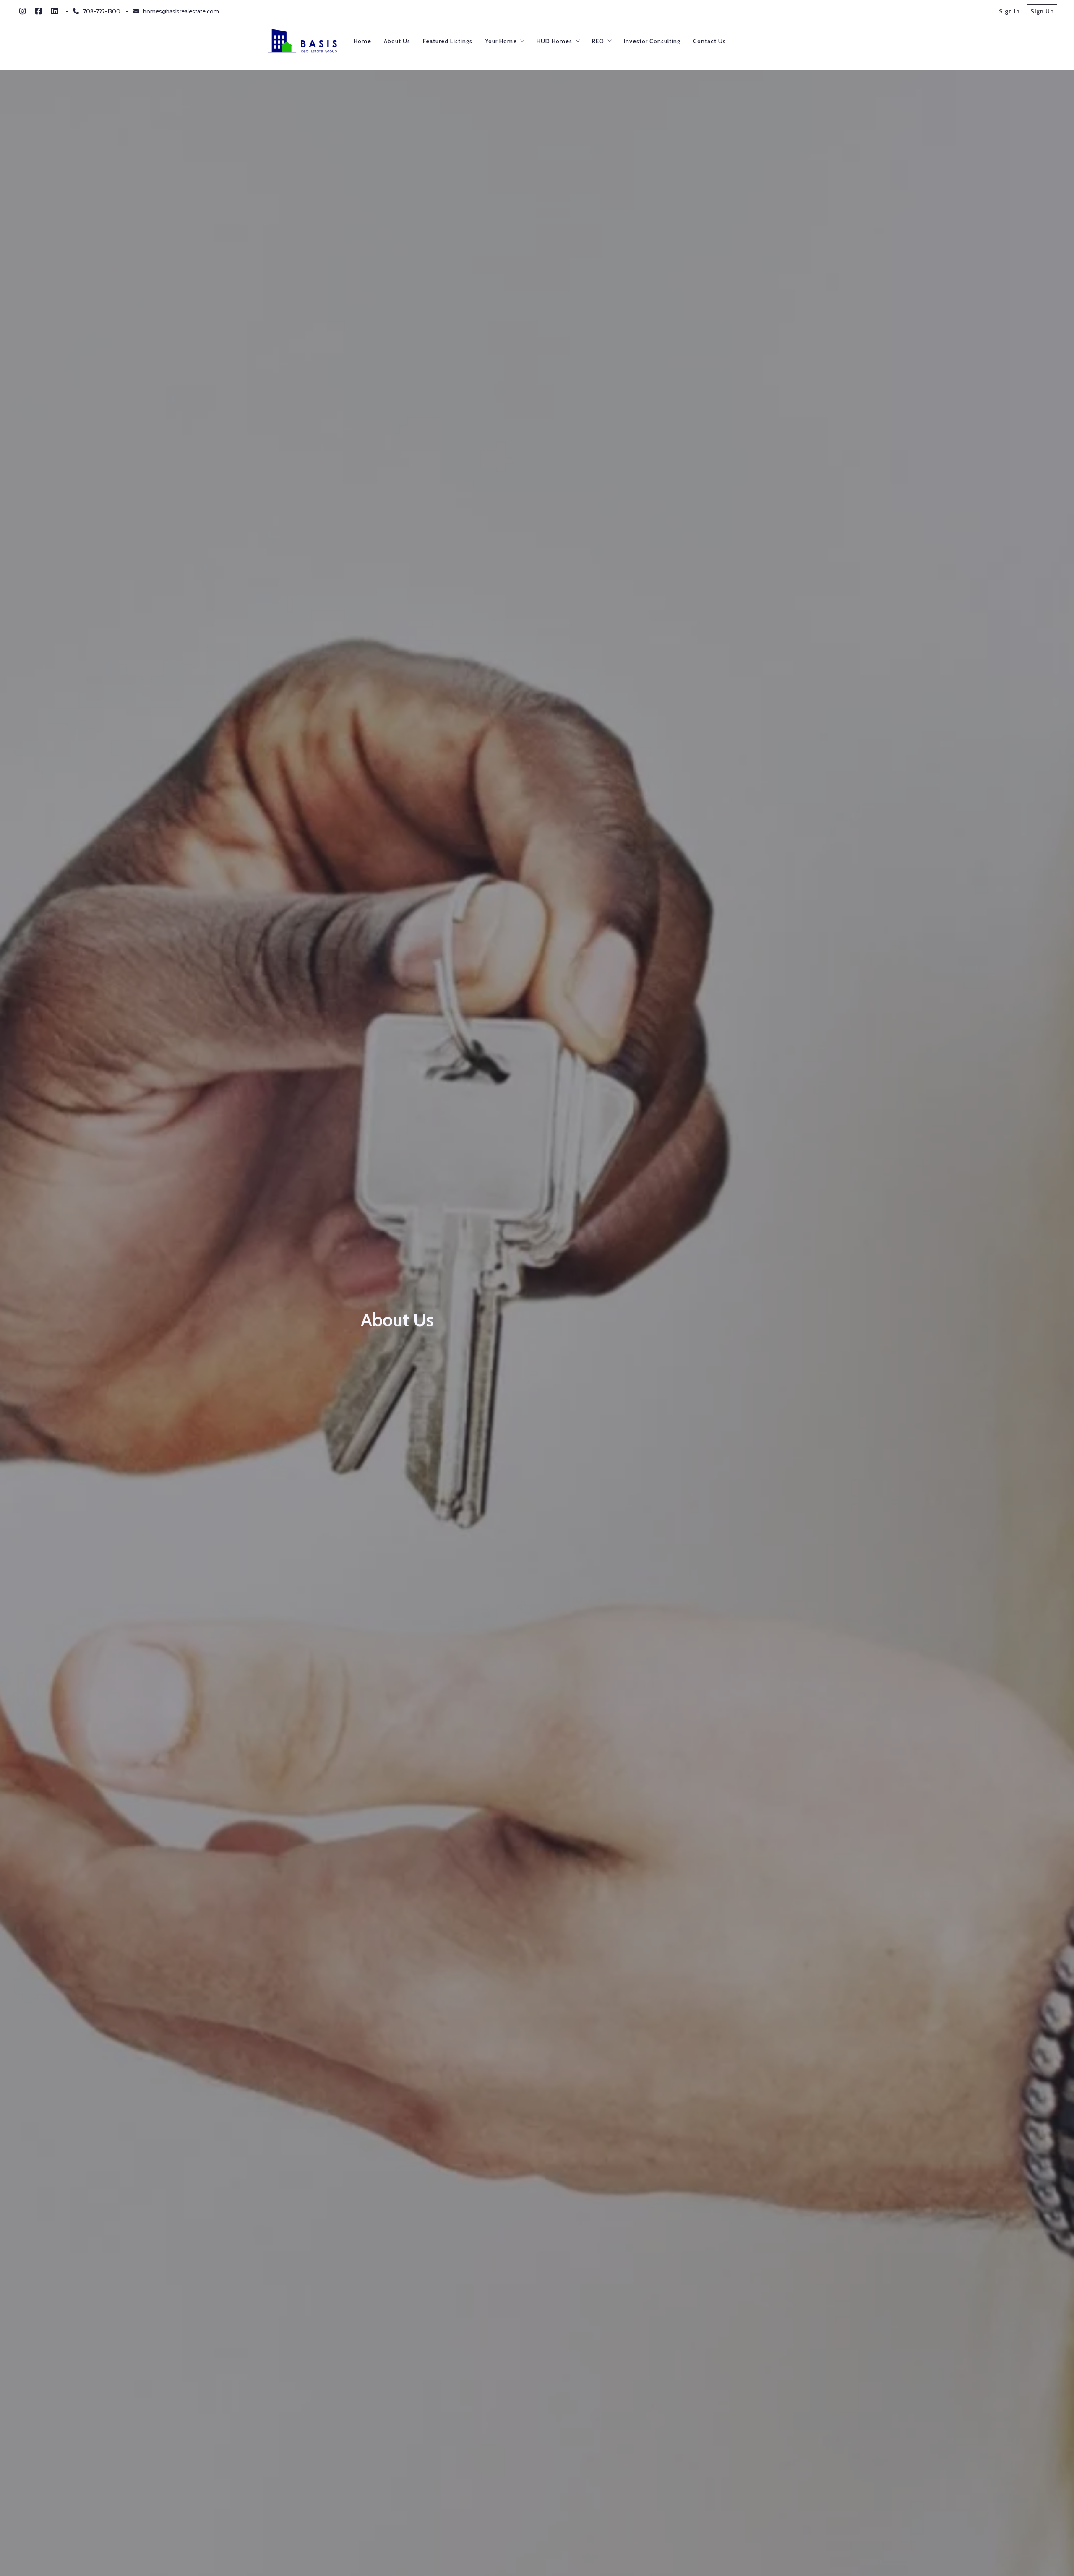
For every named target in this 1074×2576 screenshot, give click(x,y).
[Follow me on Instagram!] (23, 11)
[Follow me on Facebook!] (39, 11)
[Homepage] (303, 41)
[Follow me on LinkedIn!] (55, 11)
